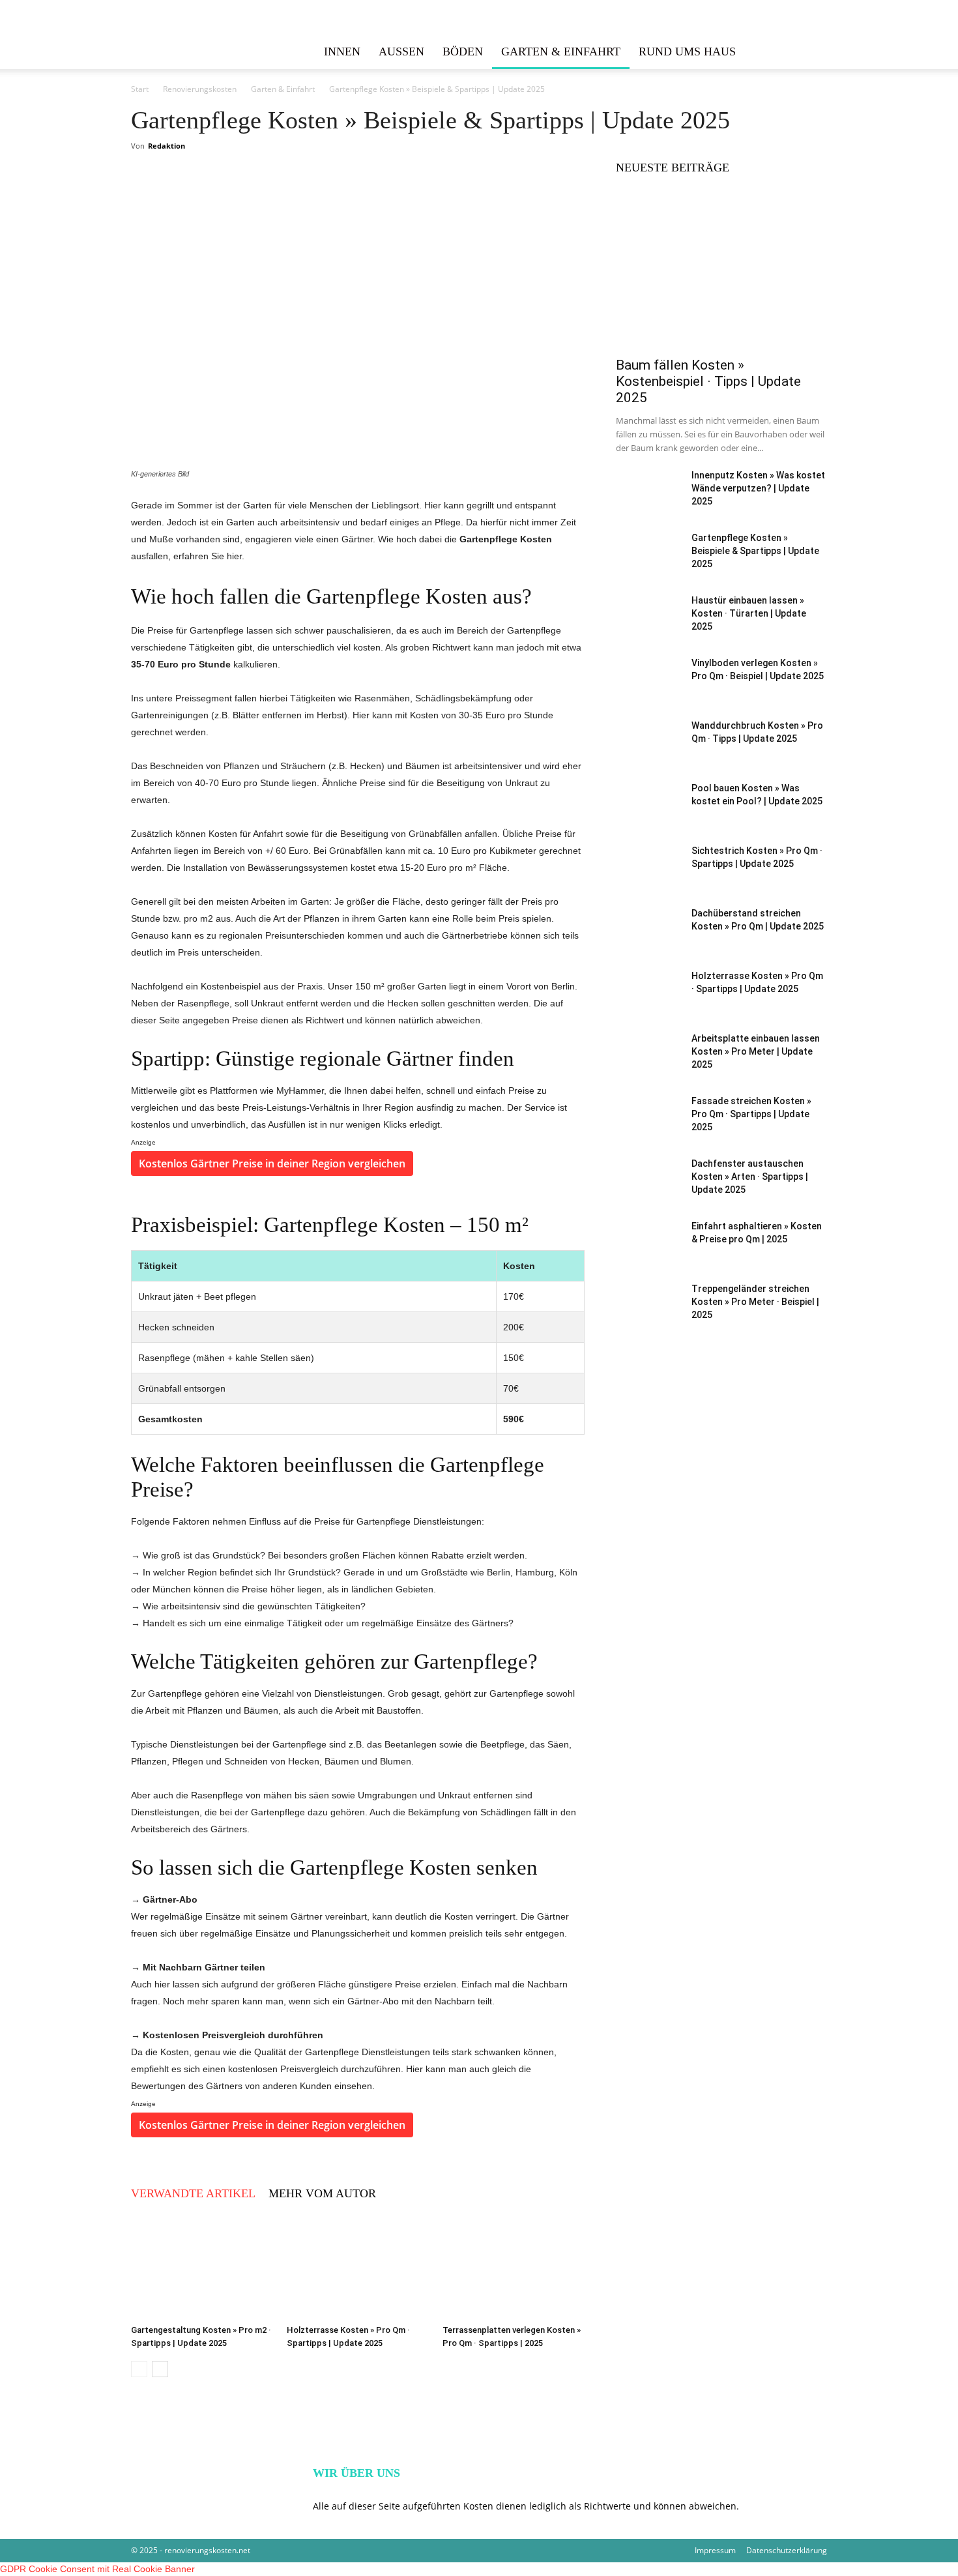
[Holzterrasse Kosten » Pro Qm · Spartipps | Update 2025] (358, 2270)
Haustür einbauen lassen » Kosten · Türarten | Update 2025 (749, 613)
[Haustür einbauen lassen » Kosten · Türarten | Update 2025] (648, 635)
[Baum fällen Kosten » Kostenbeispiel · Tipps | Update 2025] (721, 272)
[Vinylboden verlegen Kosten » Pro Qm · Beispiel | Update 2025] (648, 691)
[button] (811, 52)
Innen (342, 51)
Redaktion (167, 146)
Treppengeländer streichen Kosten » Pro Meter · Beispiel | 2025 (755, 1302)
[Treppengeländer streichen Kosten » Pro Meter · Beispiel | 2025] (648, 1323)
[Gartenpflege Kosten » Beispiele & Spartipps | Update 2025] (648, 565)
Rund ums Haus (687, 51)
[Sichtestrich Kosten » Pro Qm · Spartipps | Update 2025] (648, 878)
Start (140, 89)
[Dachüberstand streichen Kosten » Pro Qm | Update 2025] (648, 941)
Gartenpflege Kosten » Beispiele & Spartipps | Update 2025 (755, 551)
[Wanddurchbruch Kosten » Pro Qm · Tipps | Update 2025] (648, 753)
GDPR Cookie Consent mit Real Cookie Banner (97, 2569)
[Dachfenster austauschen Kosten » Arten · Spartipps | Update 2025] (648, 1191)
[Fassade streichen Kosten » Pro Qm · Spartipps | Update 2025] (648, 1135)
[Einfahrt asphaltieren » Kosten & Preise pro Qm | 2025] (648, 1261)
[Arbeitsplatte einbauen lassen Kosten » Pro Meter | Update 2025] (648, 1066)
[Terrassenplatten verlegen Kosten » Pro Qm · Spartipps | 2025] (514, 2270)
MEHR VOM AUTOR (322, 2193)
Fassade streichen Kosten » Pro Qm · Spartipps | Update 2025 (751, 1114)
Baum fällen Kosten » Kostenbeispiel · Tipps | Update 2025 (708, 381)
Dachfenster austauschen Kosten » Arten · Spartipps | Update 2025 (750, 1177)
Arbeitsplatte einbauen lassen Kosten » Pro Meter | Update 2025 (756, 1051)
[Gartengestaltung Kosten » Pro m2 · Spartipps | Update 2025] (202, 2270)
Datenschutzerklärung (787, 2550)
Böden (463, 51)
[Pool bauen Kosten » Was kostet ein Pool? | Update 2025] (648, 809)
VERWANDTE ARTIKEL (193, 2193)
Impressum (715, 2550)
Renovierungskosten (200, 89)
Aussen (401, 51)
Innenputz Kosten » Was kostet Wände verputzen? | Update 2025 (758, 488)
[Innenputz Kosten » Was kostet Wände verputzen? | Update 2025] (648, 503)
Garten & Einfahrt (561, 51)
